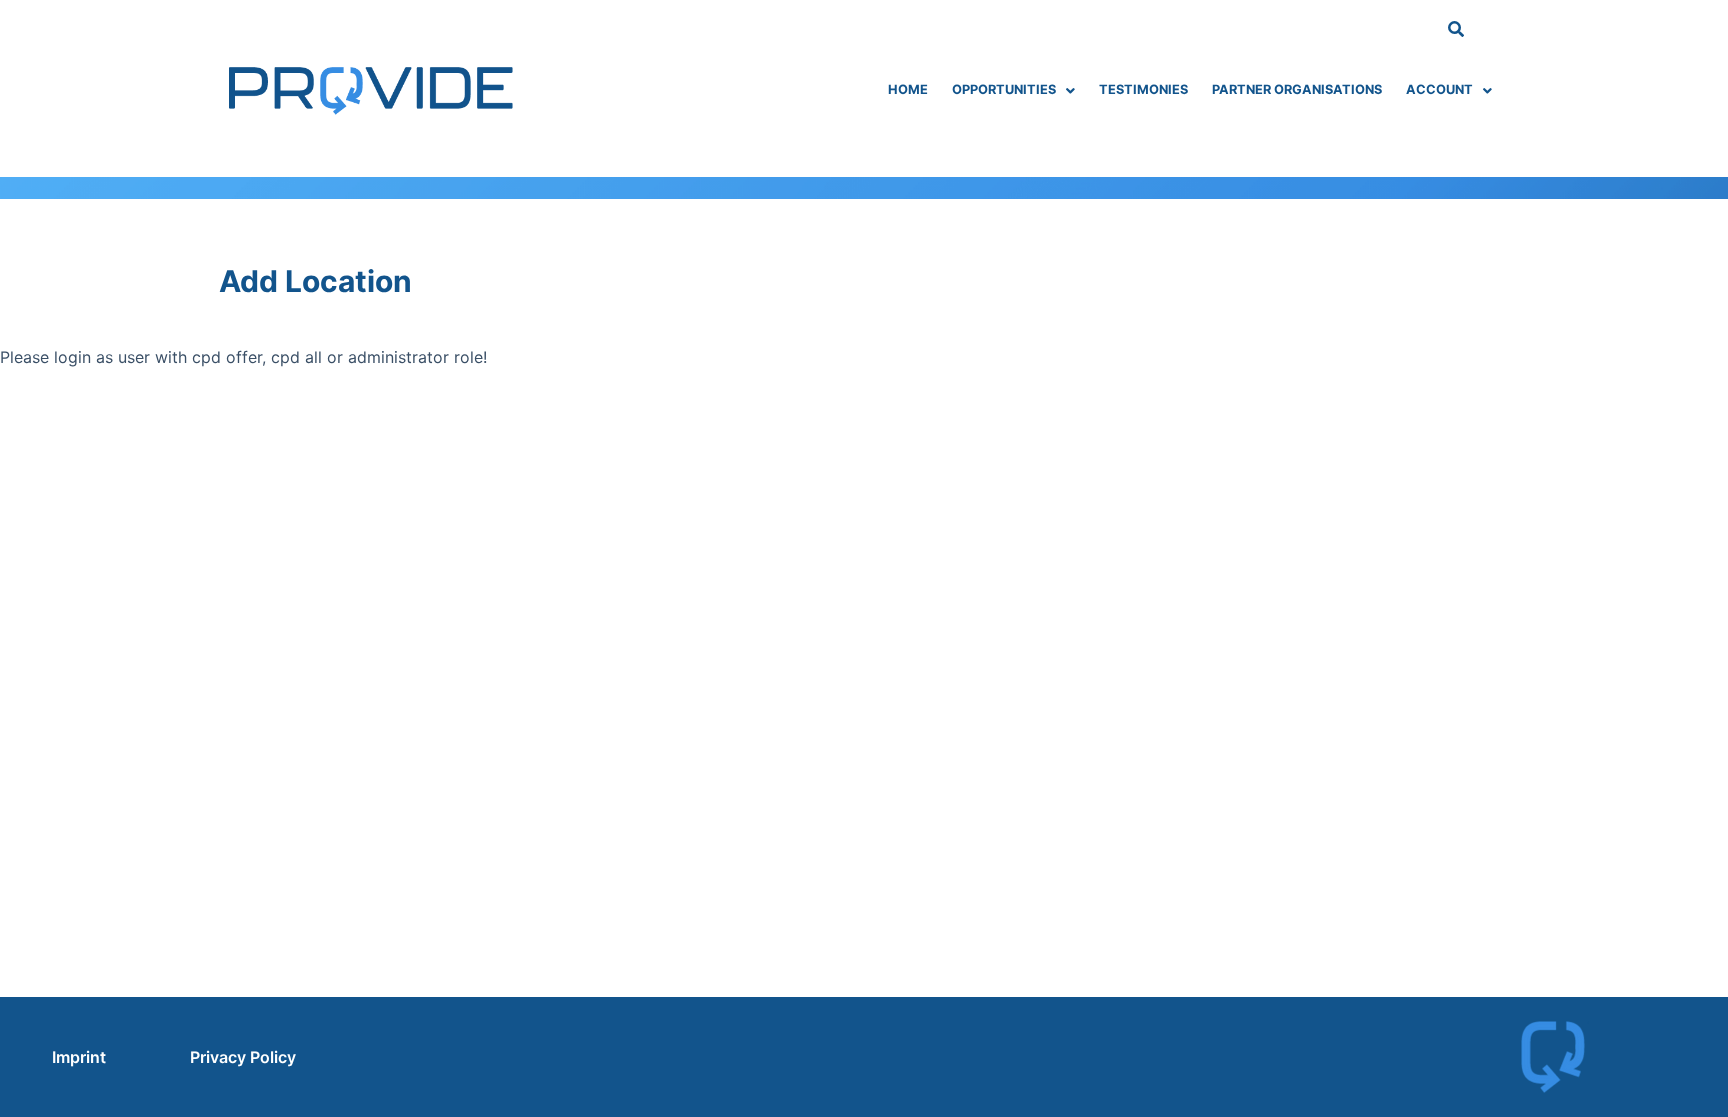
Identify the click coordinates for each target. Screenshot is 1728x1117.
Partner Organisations (1297, 89)
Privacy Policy (243, 1057)
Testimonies (1143, 89)
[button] (1013, 90)
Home (908, 89)
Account (1439, 89)
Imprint (79, 1057)
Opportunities (1004, 89)
